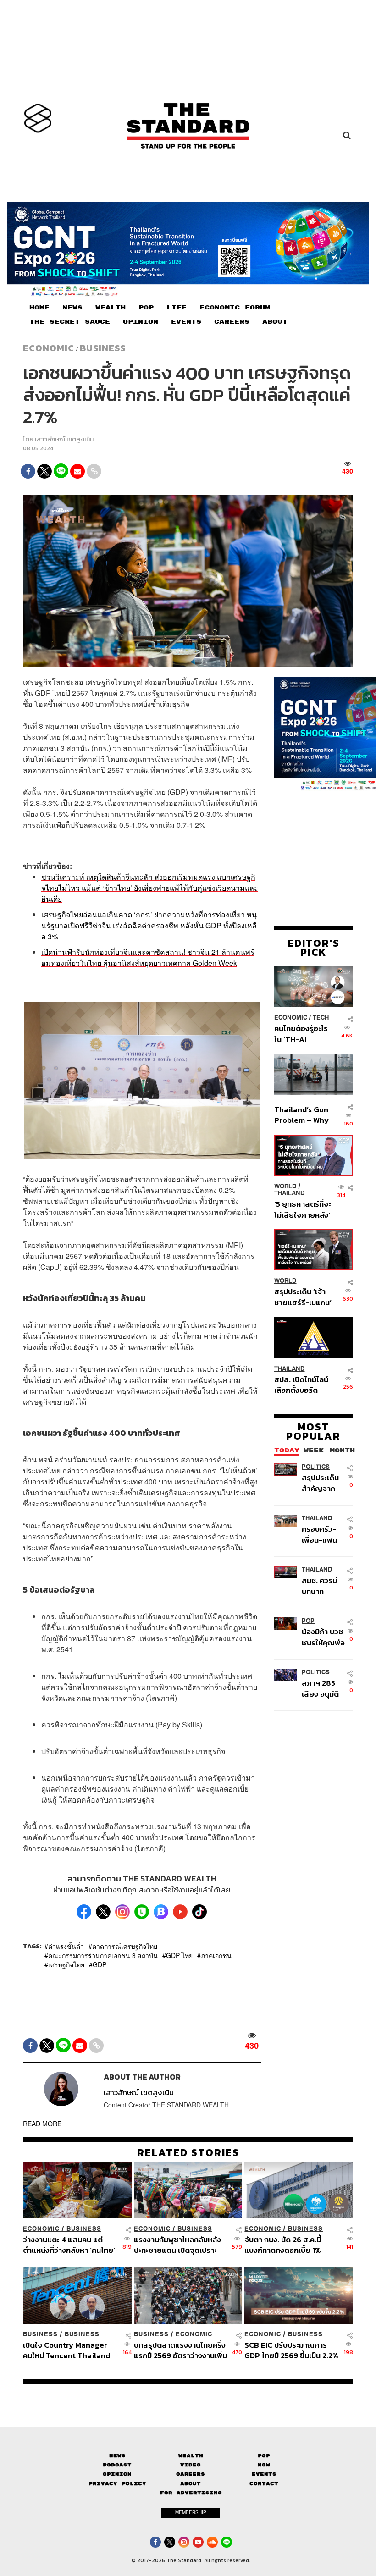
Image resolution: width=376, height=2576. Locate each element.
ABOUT (275, 322)
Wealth (191, 2456)
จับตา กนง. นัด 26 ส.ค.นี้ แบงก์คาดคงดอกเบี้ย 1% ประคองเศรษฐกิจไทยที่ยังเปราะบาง (285, 2245)
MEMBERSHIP (191, 2512)
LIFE (177, 308)
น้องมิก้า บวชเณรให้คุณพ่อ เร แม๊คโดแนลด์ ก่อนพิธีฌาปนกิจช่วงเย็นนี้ (323, 1637)
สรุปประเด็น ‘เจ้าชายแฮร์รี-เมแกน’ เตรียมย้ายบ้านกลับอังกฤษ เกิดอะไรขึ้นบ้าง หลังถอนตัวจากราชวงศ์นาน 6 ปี (303, 1297)
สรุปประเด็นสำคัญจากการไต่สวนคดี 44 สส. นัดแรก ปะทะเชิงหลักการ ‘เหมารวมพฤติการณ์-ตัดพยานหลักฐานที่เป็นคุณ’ (323, 1483)
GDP (100, 1964)
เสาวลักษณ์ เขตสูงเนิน (64, 439)
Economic (49, 348)
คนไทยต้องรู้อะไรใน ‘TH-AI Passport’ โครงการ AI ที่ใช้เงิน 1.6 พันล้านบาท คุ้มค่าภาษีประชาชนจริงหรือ (302, 1034)
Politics (316, 1467)
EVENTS (186, 322)
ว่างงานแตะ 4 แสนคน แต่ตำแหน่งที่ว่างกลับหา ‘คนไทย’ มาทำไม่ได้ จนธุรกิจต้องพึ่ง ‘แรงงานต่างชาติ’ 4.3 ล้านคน (69, 2245)
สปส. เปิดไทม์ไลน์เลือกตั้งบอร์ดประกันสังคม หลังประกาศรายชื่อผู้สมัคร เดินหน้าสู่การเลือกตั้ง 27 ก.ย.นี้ (301, 1385)
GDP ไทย (179, 1955)
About (191, 2484)
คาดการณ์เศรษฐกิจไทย (125, 1946)
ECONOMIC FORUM (235, 308)
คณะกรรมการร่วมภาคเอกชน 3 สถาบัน (103, 1955)
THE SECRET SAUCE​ (70, 322)
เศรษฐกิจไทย (66, 1964)
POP (146, 308)
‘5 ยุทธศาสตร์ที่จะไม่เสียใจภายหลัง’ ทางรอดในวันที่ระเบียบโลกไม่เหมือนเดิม (303, 1209)
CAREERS (232, 322)
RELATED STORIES (188, 2152)
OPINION (141, 322)
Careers (191, 2474)
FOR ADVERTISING (191, 2493)
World (285, 1186)
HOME (39, 308)
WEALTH (111, 308)
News (117, 2456)
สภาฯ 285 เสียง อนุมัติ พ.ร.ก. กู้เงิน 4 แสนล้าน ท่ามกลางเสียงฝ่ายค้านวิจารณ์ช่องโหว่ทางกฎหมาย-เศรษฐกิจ (323, 1688)
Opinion (117, 2474)
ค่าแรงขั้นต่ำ (66, 1946)
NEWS (72, 308)
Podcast (117, 2465)
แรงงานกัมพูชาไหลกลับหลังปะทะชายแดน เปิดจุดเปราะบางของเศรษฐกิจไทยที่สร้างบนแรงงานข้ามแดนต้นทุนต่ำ (179, 2245)
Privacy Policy (117, 2484)
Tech (321, 1018)
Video (191, 2465)
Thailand (290, 1193)
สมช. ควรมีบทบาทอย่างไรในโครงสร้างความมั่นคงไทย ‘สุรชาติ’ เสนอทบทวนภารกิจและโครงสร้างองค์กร (322, 1586)
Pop (264, 2456)
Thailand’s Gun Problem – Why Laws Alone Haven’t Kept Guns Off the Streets (301, 1115)
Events (264, 2474)
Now (264, 2465)
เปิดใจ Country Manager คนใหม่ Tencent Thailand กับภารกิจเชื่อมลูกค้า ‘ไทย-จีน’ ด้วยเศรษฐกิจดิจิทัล (66, 2350)
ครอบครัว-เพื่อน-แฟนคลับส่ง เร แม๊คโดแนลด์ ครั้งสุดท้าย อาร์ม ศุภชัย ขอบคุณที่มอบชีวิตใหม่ (324, 1534)
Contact (264, 2484)
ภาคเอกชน (216, 1955)
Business (103, 348)
